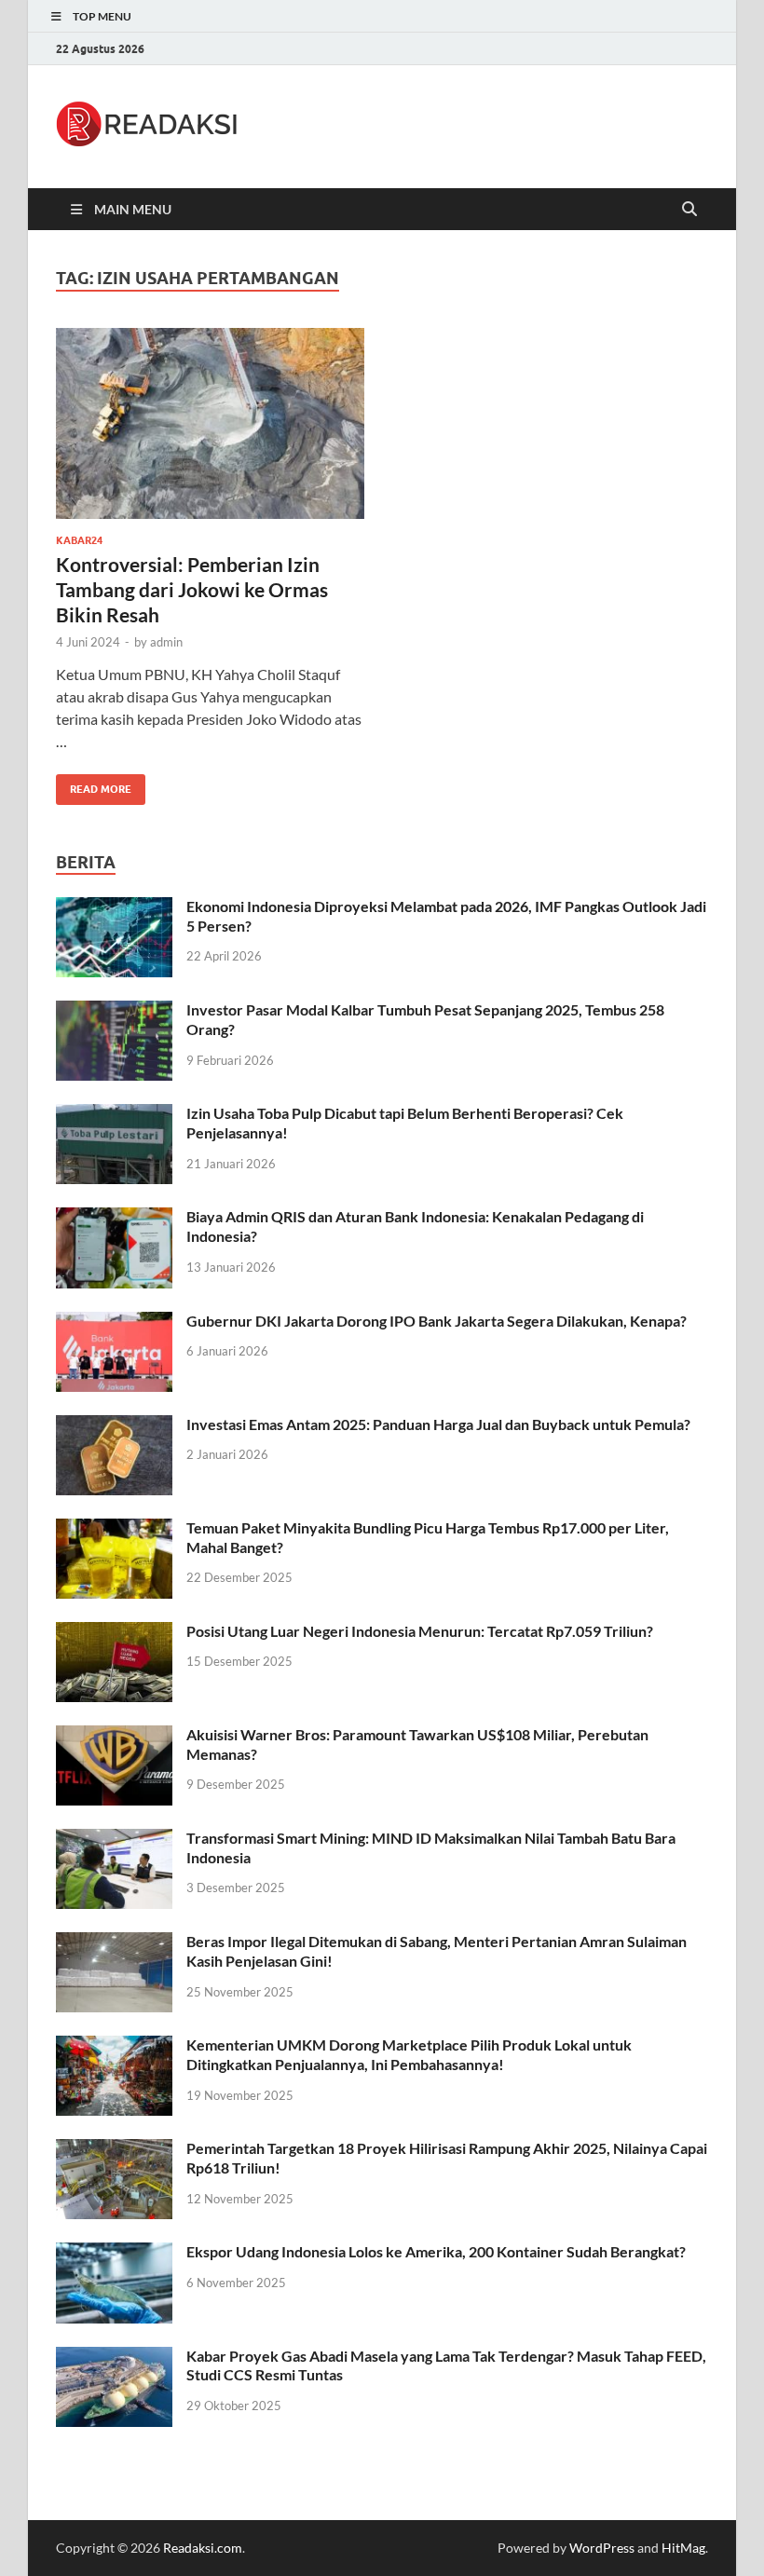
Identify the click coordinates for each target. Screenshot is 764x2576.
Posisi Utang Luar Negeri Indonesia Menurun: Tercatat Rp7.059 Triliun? (420, 1631)
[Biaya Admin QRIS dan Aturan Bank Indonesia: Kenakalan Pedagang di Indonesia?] (114, 1218)
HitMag (683, 2548)
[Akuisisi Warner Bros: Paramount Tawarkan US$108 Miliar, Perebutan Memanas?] (114, 1736)
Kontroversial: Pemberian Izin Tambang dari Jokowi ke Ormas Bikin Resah (192, 590)
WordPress (602, 2548)
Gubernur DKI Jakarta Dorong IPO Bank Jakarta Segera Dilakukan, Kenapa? (437, 1321)
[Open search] (689, 210)
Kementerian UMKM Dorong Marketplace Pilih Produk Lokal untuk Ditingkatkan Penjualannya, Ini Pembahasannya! (409, 2054)
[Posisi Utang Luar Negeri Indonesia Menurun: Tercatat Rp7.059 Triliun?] (114, 1633)
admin (166, 642)
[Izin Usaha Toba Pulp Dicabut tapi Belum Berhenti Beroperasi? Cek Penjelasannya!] (114, 1115)
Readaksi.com (203, 2548)
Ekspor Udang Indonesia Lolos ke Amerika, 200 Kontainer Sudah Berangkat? (436, 2251)
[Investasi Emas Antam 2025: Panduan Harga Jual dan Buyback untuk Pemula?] (114, 1426)
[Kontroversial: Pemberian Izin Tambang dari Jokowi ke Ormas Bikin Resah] (210, 423)
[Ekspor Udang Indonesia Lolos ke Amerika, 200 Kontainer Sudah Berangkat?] (114, 2253)
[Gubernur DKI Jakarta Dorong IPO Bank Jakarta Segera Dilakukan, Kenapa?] (114, 1322)
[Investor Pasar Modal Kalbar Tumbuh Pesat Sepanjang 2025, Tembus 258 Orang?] (114, 1011)
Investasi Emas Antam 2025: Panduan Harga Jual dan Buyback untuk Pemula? (438, 1424)
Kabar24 (79, 540)
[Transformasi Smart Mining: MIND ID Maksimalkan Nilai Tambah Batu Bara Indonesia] (114, 1840)
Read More (94, 785)
